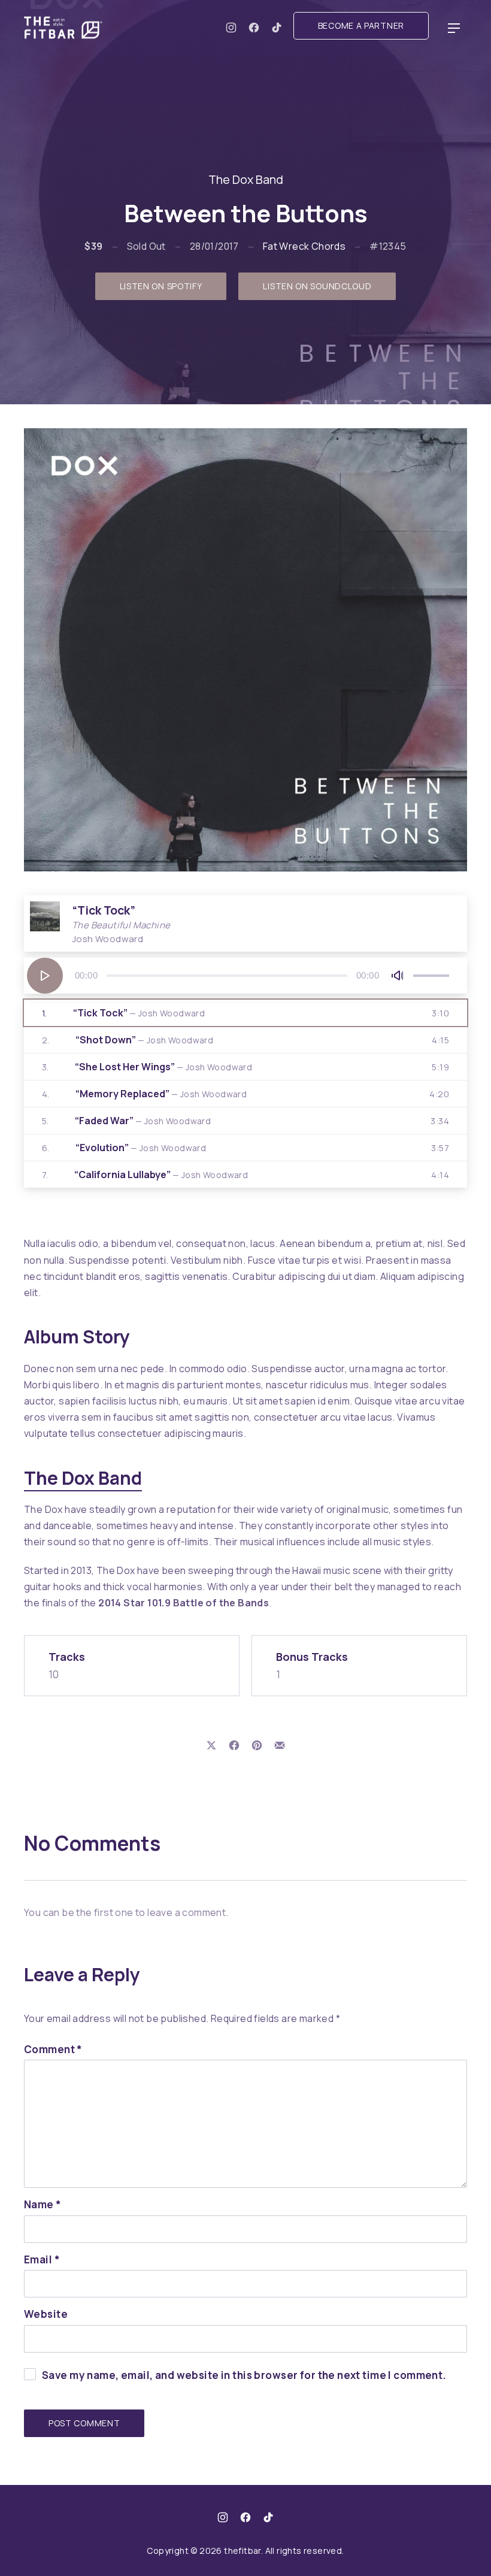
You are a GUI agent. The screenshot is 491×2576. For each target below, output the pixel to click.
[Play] (45, 976)
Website (46, 2314)
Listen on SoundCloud (317, 286)
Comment (53, 2049)
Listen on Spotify (161, 286)
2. (128, 1040)
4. (144, 1094)
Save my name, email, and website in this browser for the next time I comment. (244, 2375)
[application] (245, 976)
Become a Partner (361, 25)
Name (43, 2204)
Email (42, 2259)
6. (124, 1148)
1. (123, 1013)
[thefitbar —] (66, 28)
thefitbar (243, 2551)
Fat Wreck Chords (304, 246)
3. (147, 1067)
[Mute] (398, 976)
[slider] (431, 976)
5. (126, 1121)
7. (145, 1175)
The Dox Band (246, 179)
